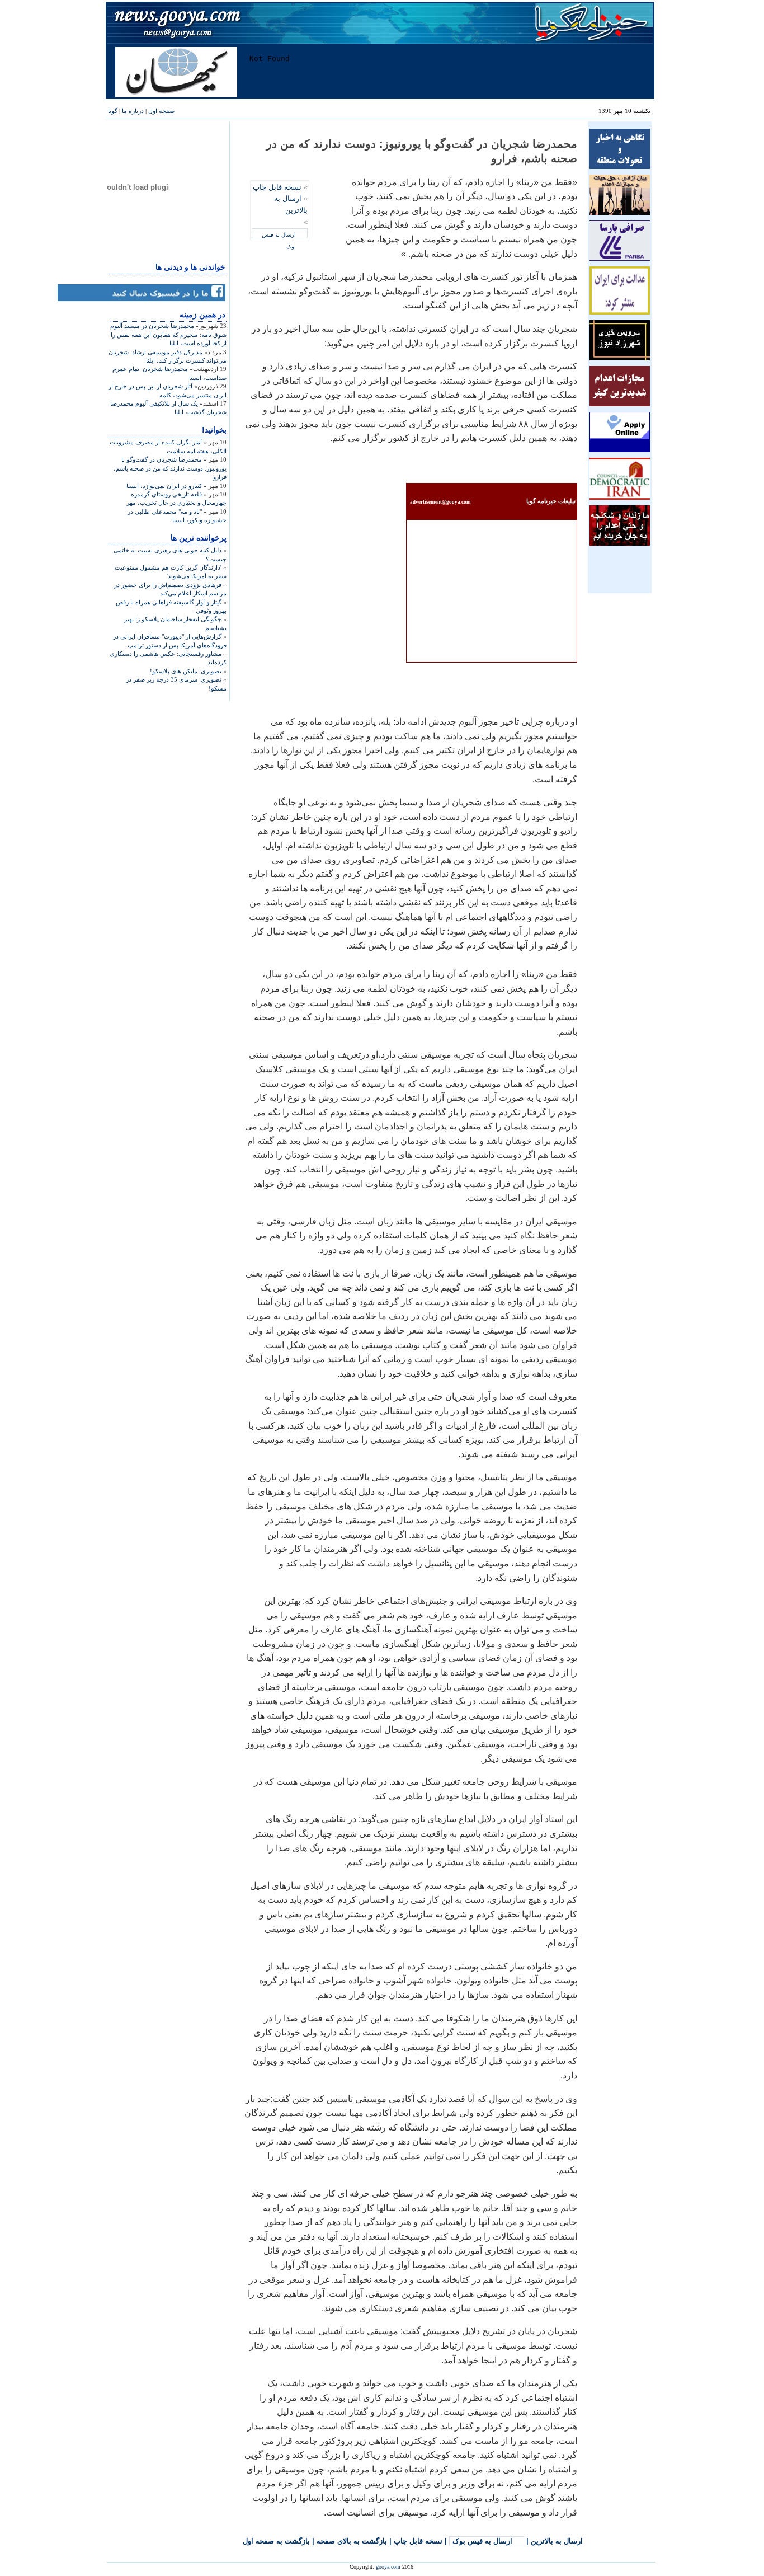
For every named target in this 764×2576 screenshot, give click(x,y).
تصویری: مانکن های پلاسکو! (186, 671)
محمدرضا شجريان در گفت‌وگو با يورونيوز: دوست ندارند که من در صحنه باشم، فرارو (170, 468)
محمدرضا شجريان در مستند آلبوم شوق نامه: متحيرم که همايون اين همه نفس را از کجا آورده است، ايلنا (168, 334)
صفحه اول (161, 111)
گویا (113, 111)
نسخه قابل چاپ (277, 187)
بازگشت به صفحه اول (276, 2541)
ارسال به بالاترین (557, 2541)
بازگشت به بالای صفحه (352, 2541)
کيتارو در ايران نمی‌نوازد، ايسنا (164, 486)
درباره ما (133, 111)
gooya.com (388, 2567)
